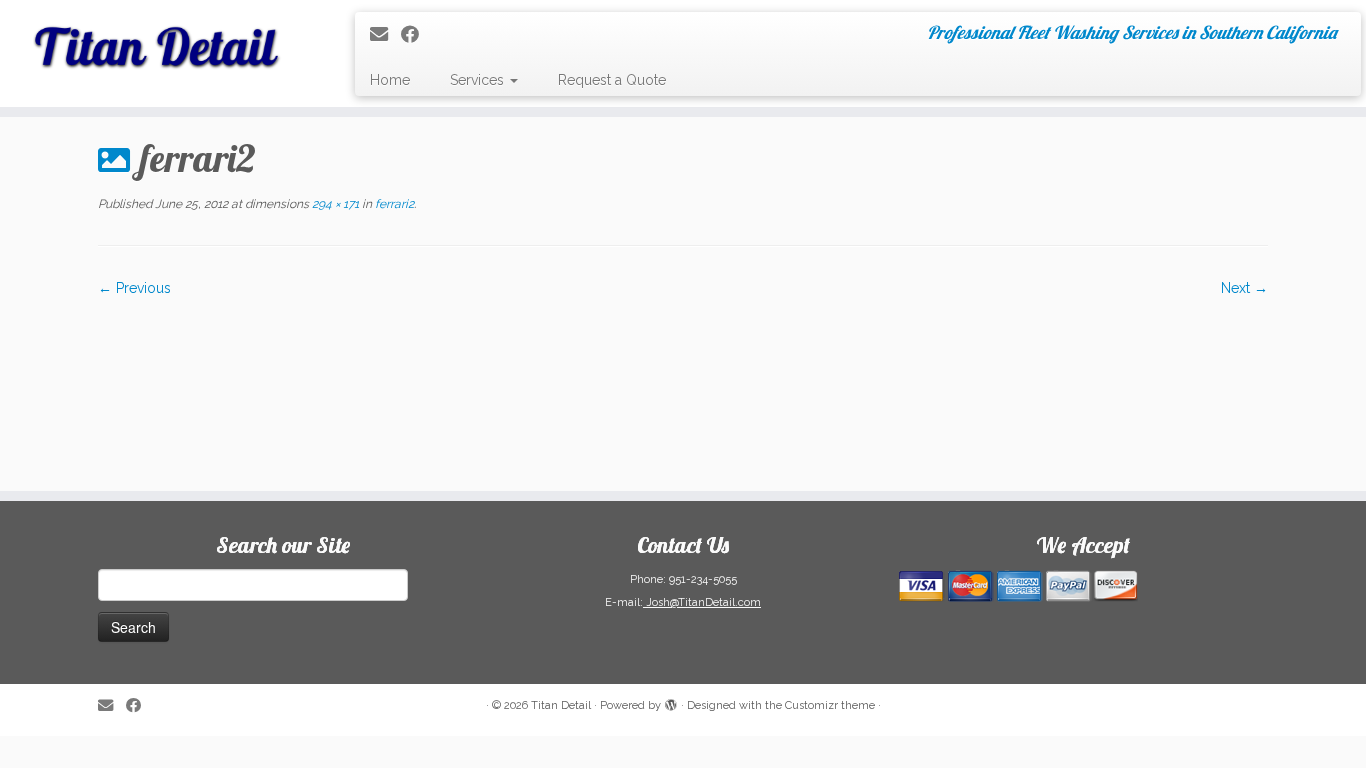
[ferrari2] (683, 384)
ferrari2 (393, 204)
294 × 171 (334, 204)
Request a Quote (612, 80)
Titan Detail (561, 705)
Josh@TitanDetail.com (702, 602)
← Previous (134, 288)
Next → (1244, 288)
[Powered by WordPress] (671, 702)
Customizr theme (830, 705)
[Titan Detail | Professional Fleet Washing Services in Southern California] (157, 40)
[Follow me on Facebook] (416, 34)
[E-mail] (385, 34)
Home (390, 80)
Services (479, 80)
